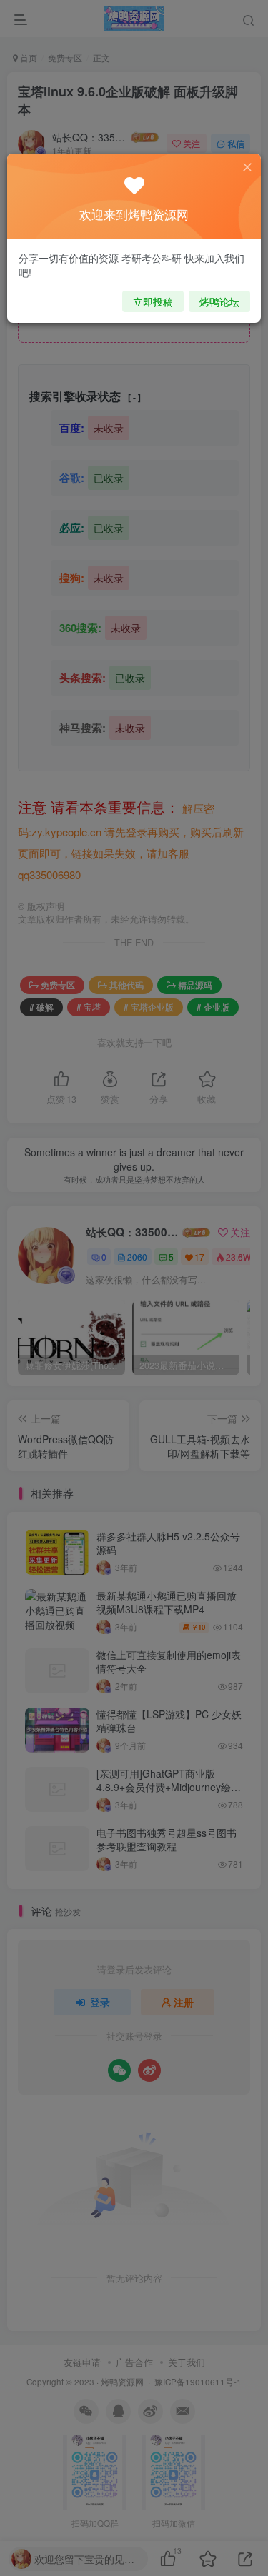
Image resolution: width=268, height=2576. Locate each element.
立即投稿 (153, 301)
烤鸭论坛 (219, 301)
